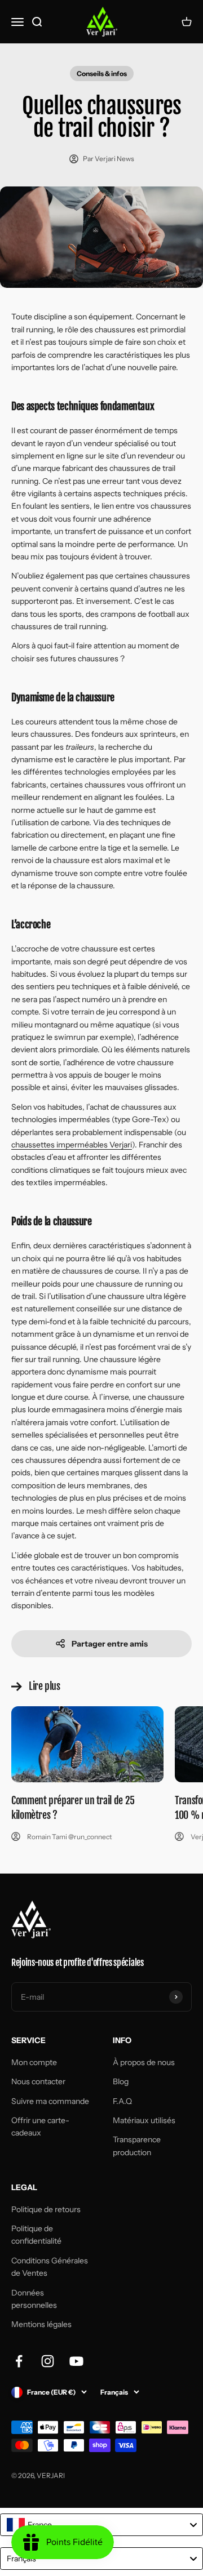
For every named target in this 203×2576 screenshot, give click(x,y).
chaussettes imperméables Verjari (72, 1145)
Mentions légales (41, 2324)
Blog (121, 2081)
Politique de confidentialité (36, 2235)
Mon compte (34, 2062)
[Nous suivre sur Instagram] (48, 2361)
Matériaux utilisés (144, 2120)
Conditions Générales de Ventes (50, 2267)
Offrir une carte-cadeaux (40, 2126)
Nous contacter (38, 2081)
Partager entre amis (110, 1644)
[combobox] (101, 2525)
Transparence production (137, 2146)
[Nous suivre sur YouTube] (76, 2361)
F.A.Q (122, 2101)
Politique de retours (46, 2209)
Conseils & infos (102, 74)
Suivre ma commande (50, 2101)
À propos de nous (144, 2062)
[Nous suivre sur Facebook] (19, 2361)
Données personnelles (34, 2299)
